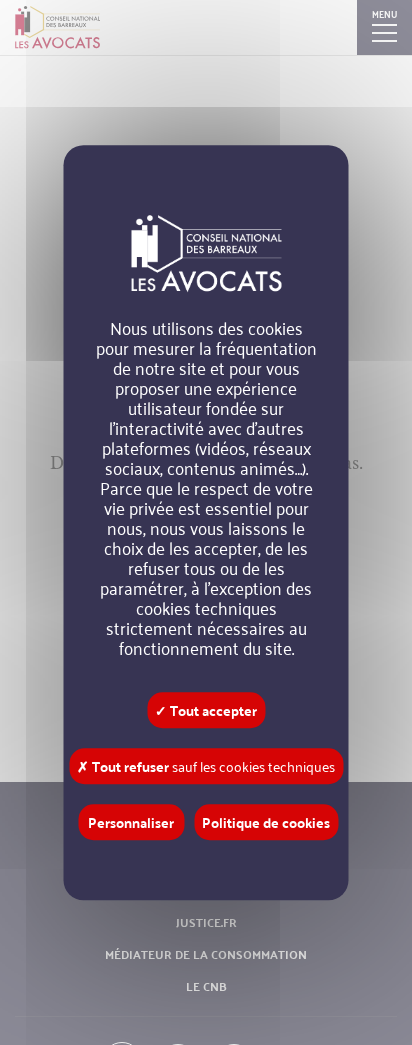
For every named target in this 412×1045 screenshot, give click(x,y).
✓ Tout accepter (206, 710)
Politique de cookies (266, 822)
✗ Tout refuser (206, 766)
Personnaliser (131, 822)
